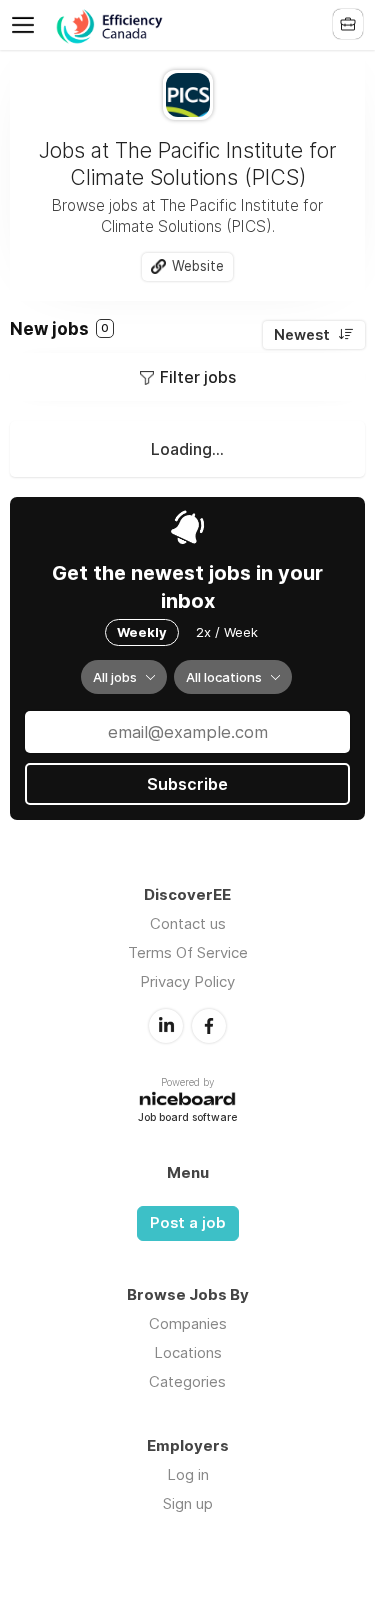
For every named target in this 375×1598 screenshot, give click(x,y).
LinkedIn (166, 1026)
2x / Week (227, 632)
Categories (187, 1381)
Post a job (188, 1223)
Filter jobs (198, 377)
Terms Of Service (188, 952)
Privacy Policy (187, 981)
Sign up (188, 1503)
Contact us (188, 923)
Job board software (187, 1118)
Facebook (209, 1026)
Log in (188, 1474)
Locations (188, 1352)
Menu (27, 25)
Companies (188, 1323)
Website (198, 266)
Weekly (142, 632)
